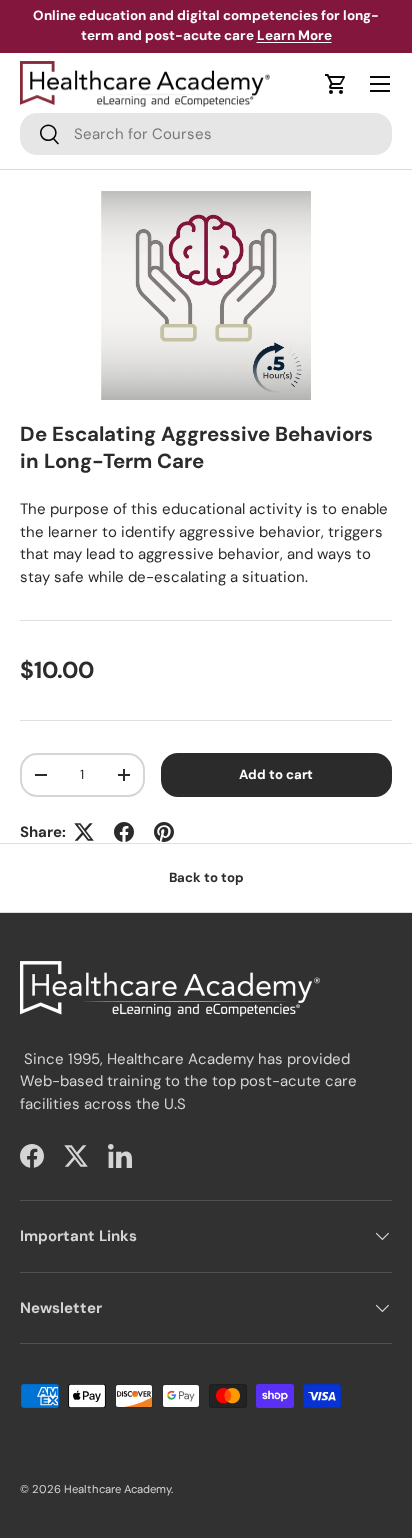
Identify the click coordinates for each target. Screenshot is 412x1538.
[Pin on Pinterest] (164, 832)
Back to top (206, 877)
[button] (336, 84)
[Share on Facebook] (124, 832)
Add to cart (276, 774)
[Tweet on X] (84, 832)
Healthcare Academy (117, 1489)
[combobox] (206, 134)
